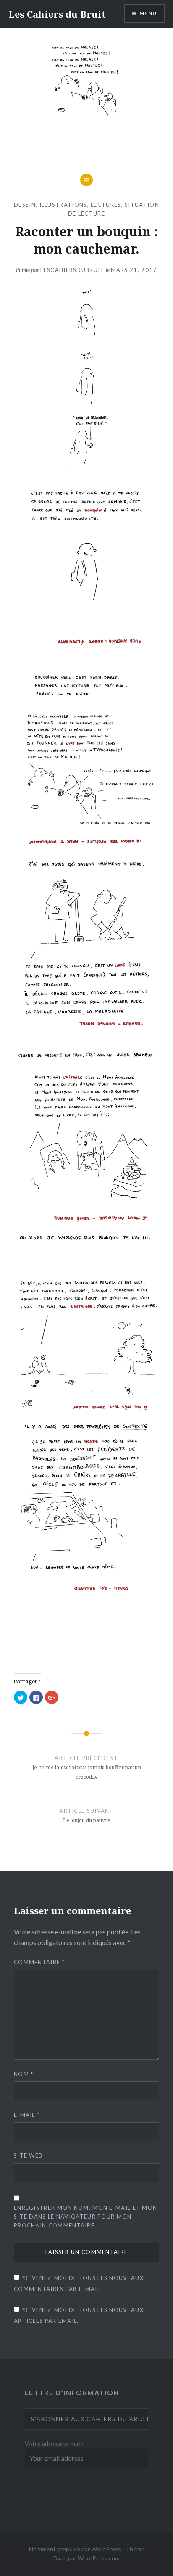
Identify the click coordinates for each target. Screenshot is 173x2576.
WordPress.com (99, 2558)
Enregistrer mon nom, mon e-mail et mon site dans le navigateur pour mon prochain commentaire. (85, 2217)
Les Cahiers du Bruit (57, 14)
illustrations (63, 205)
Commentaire (39, 1962)
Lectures (106, 205)
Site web (28, 2156)
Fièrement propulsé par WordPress (75, 2549)
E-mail (27, 2115)
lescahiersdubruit (72, 270)
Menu (148, 13)
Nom (24, 2074)
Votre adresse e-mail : (54, 2444)
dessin (25, 205)
